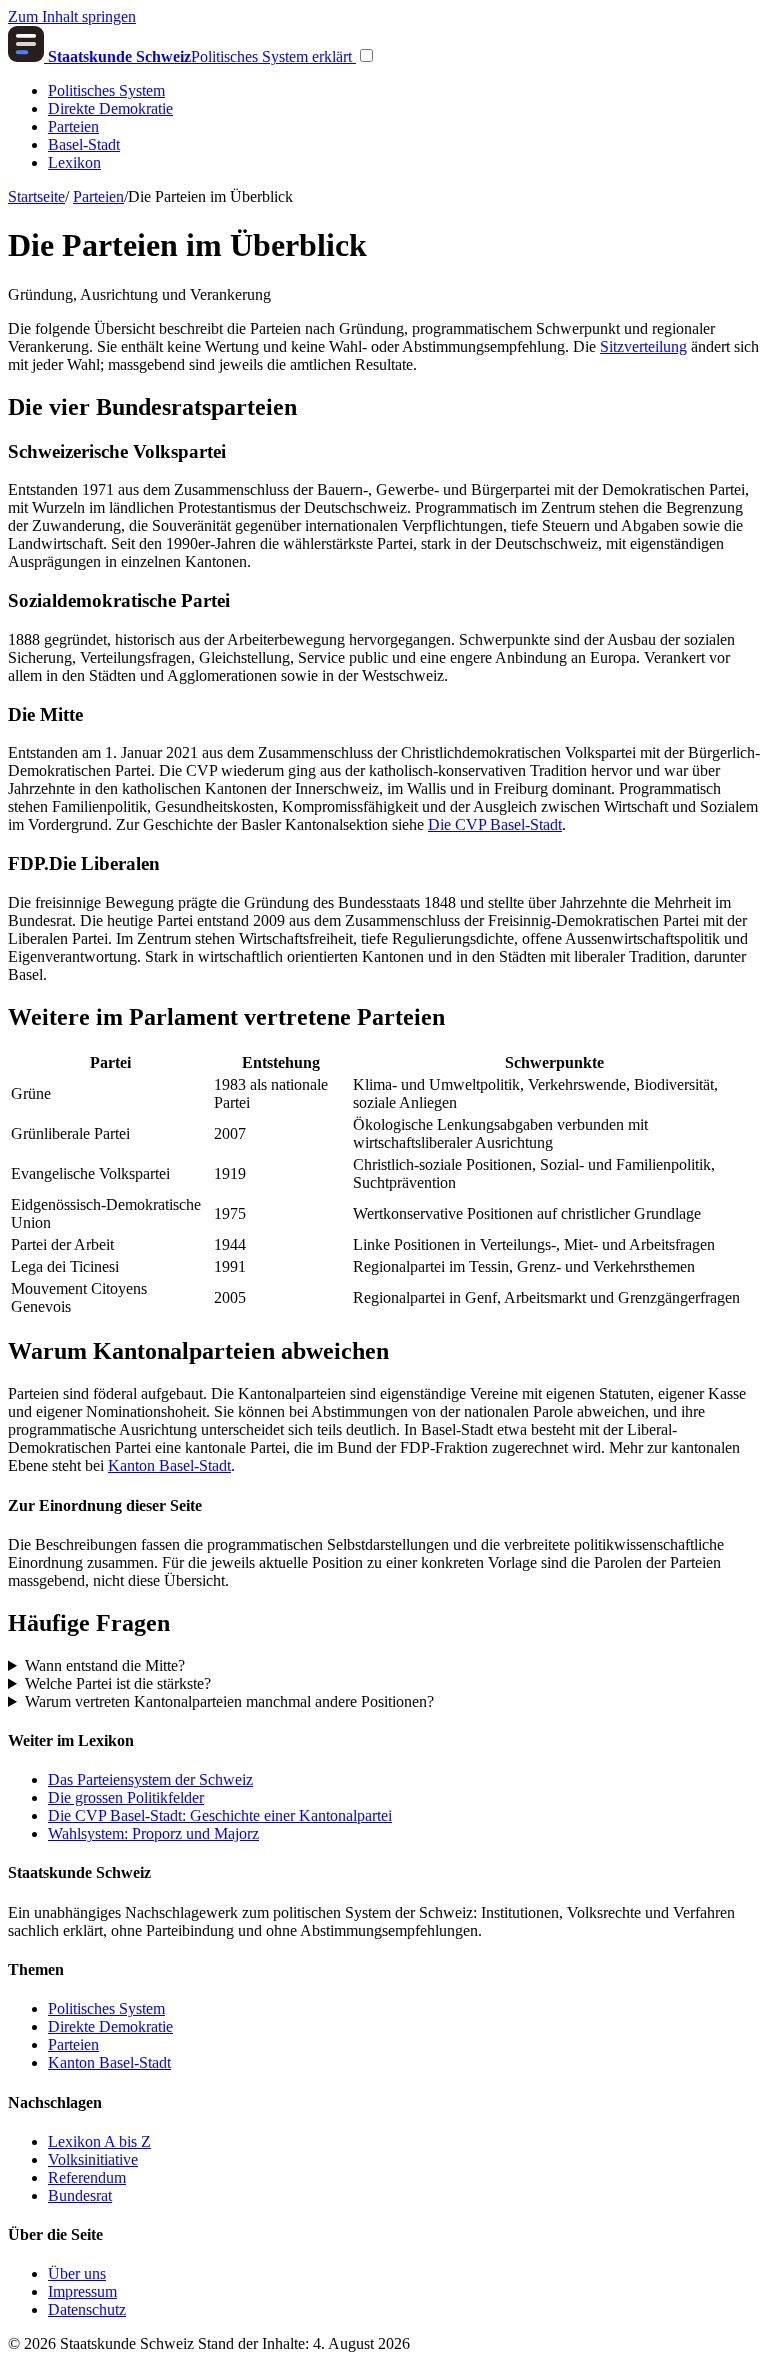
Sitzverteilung (643, 346)
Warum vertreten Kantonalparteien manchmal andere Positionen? (229, 1701)
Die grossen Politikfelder (126, 1797)
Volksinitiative (93, 2159)
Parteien (73, 126)
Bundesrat (80, 2195)
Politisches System (106, 90)
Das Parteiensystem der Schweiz (150, 1779)
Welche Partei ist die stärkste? (118, 1683)
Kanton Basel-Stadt (169, 1465)
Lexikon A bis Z (99, 2141)
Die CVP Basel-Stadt (495, 824)
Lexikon (74, 162)
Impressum (82, 2291)
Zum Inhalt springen (72, 16)
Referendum (87, 2177)
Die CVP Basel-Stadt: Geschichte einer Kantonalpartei (220, 1815)
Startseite (36, 196)
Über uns (77, 2273)
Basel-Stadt (84, 144)
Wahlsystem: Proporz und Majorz (153, 1833)
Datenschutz (87, 2309)
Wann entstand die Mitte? (105, 1665)
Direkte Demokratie (110, 108)
